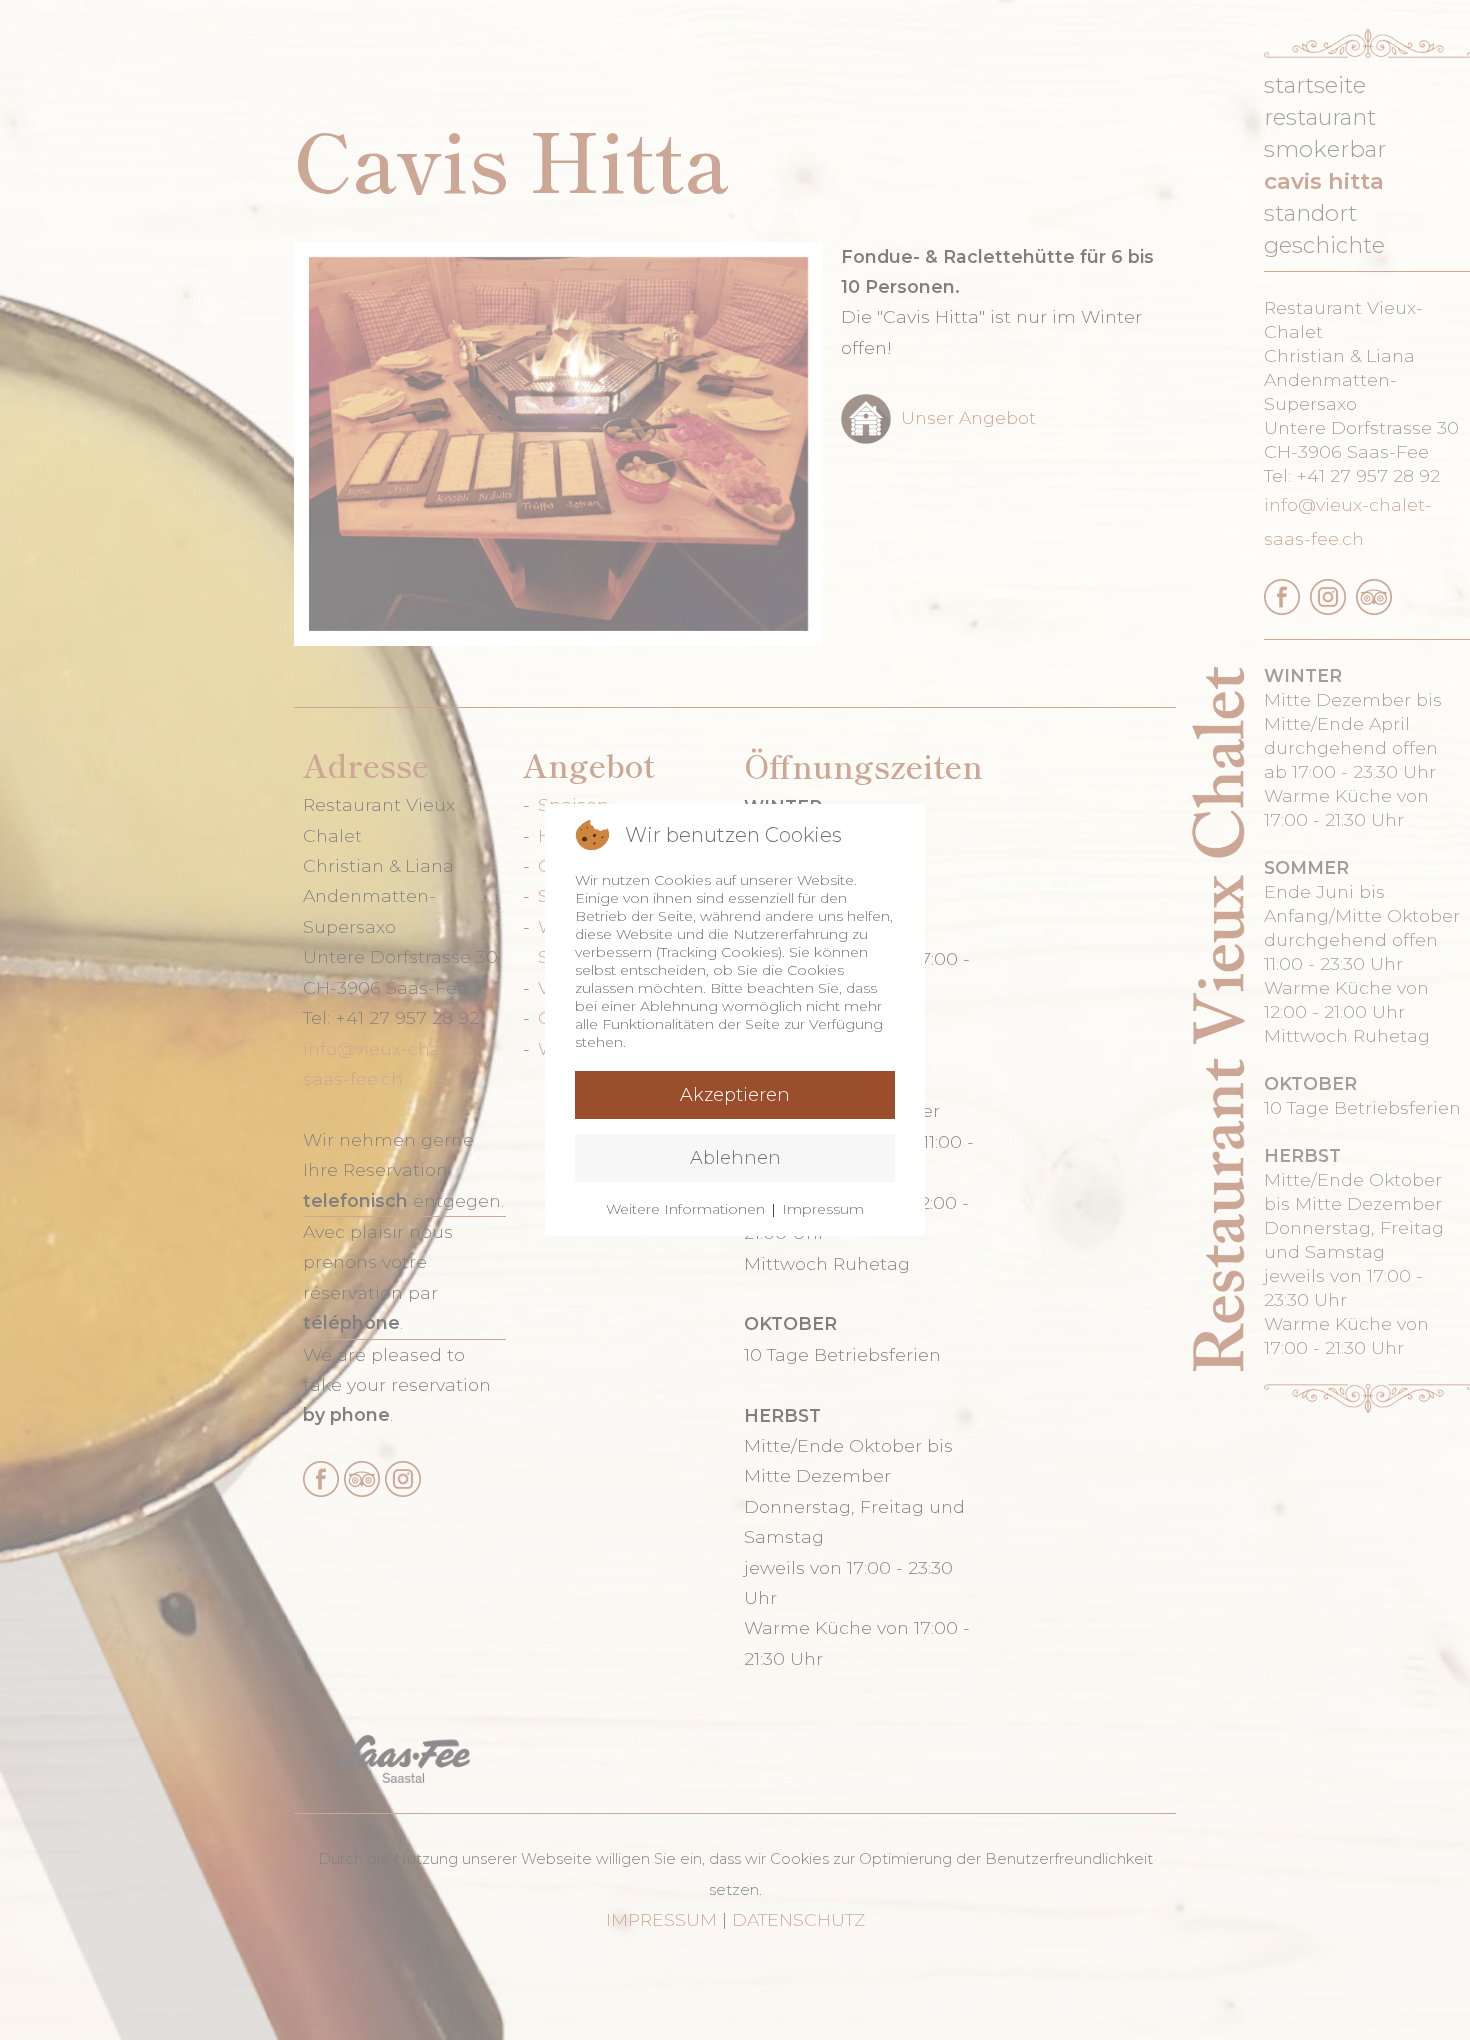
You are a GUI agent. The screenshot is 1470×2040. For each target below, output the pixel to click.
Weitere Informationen (685, 1209)
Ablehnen (735, 1158)
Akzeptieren (735, 1095)
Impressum (823, 1209)
